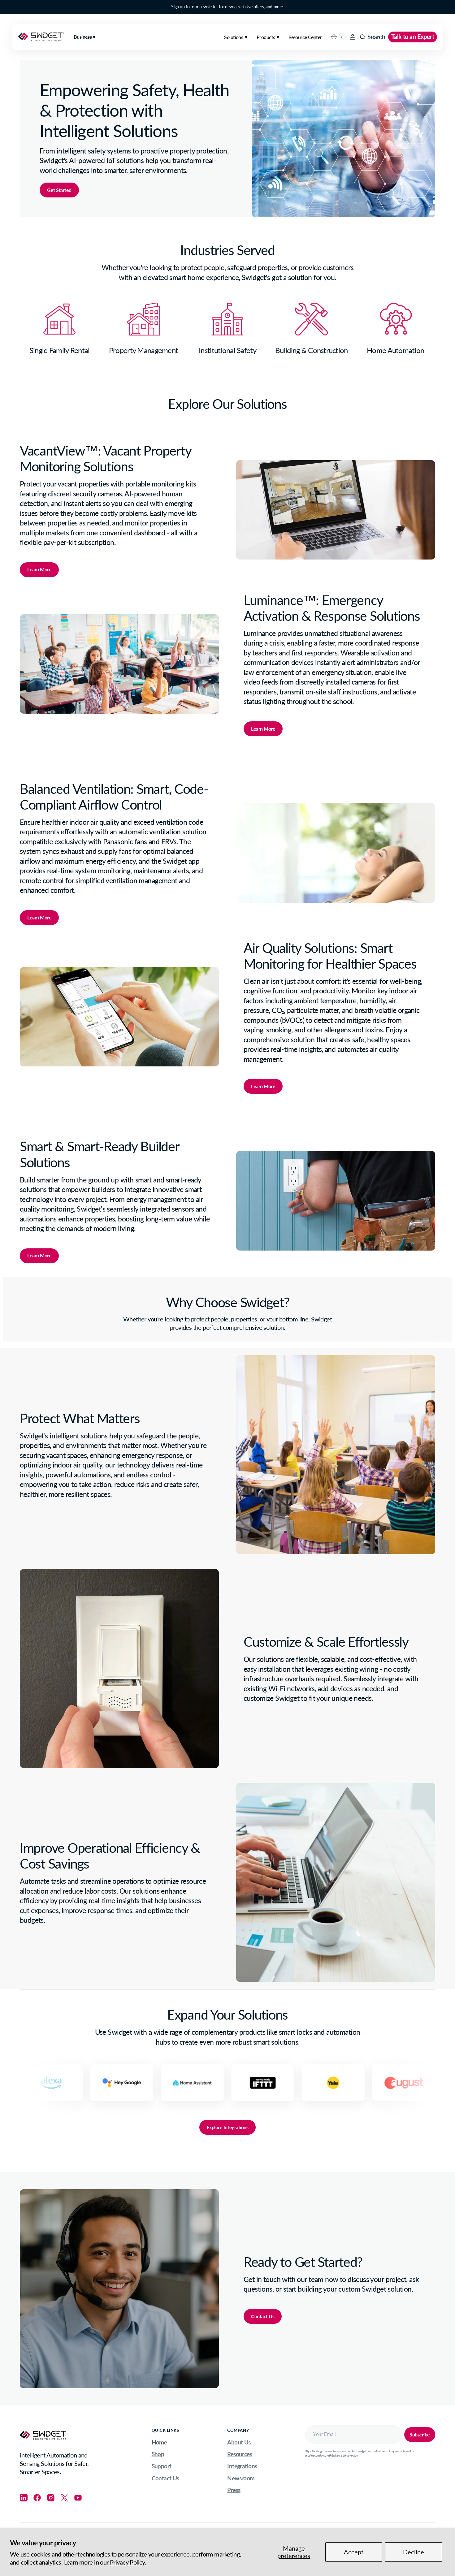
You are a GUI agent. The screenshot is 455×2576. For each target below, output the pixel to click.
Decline (414, 2552)
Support (162, 2466)
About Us (239, 2442)
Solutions (234, 37)
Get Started (59, 190)
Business (83, 37)
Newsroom (241, 2478)
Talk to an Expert (413, 37)
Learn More (39, 569)
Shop (158, 2454)
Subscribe (420, 2434)
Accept (354, 2552)
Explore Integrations (227, 2127)
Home (159, 2442)
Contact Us (263, 2316)
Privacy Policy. (128, 2562)
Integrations (242, 2466)
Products (266, 37)
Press (234, 2490)
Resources (240, 2454)
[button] (353, 37)
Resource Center (305, 37)
